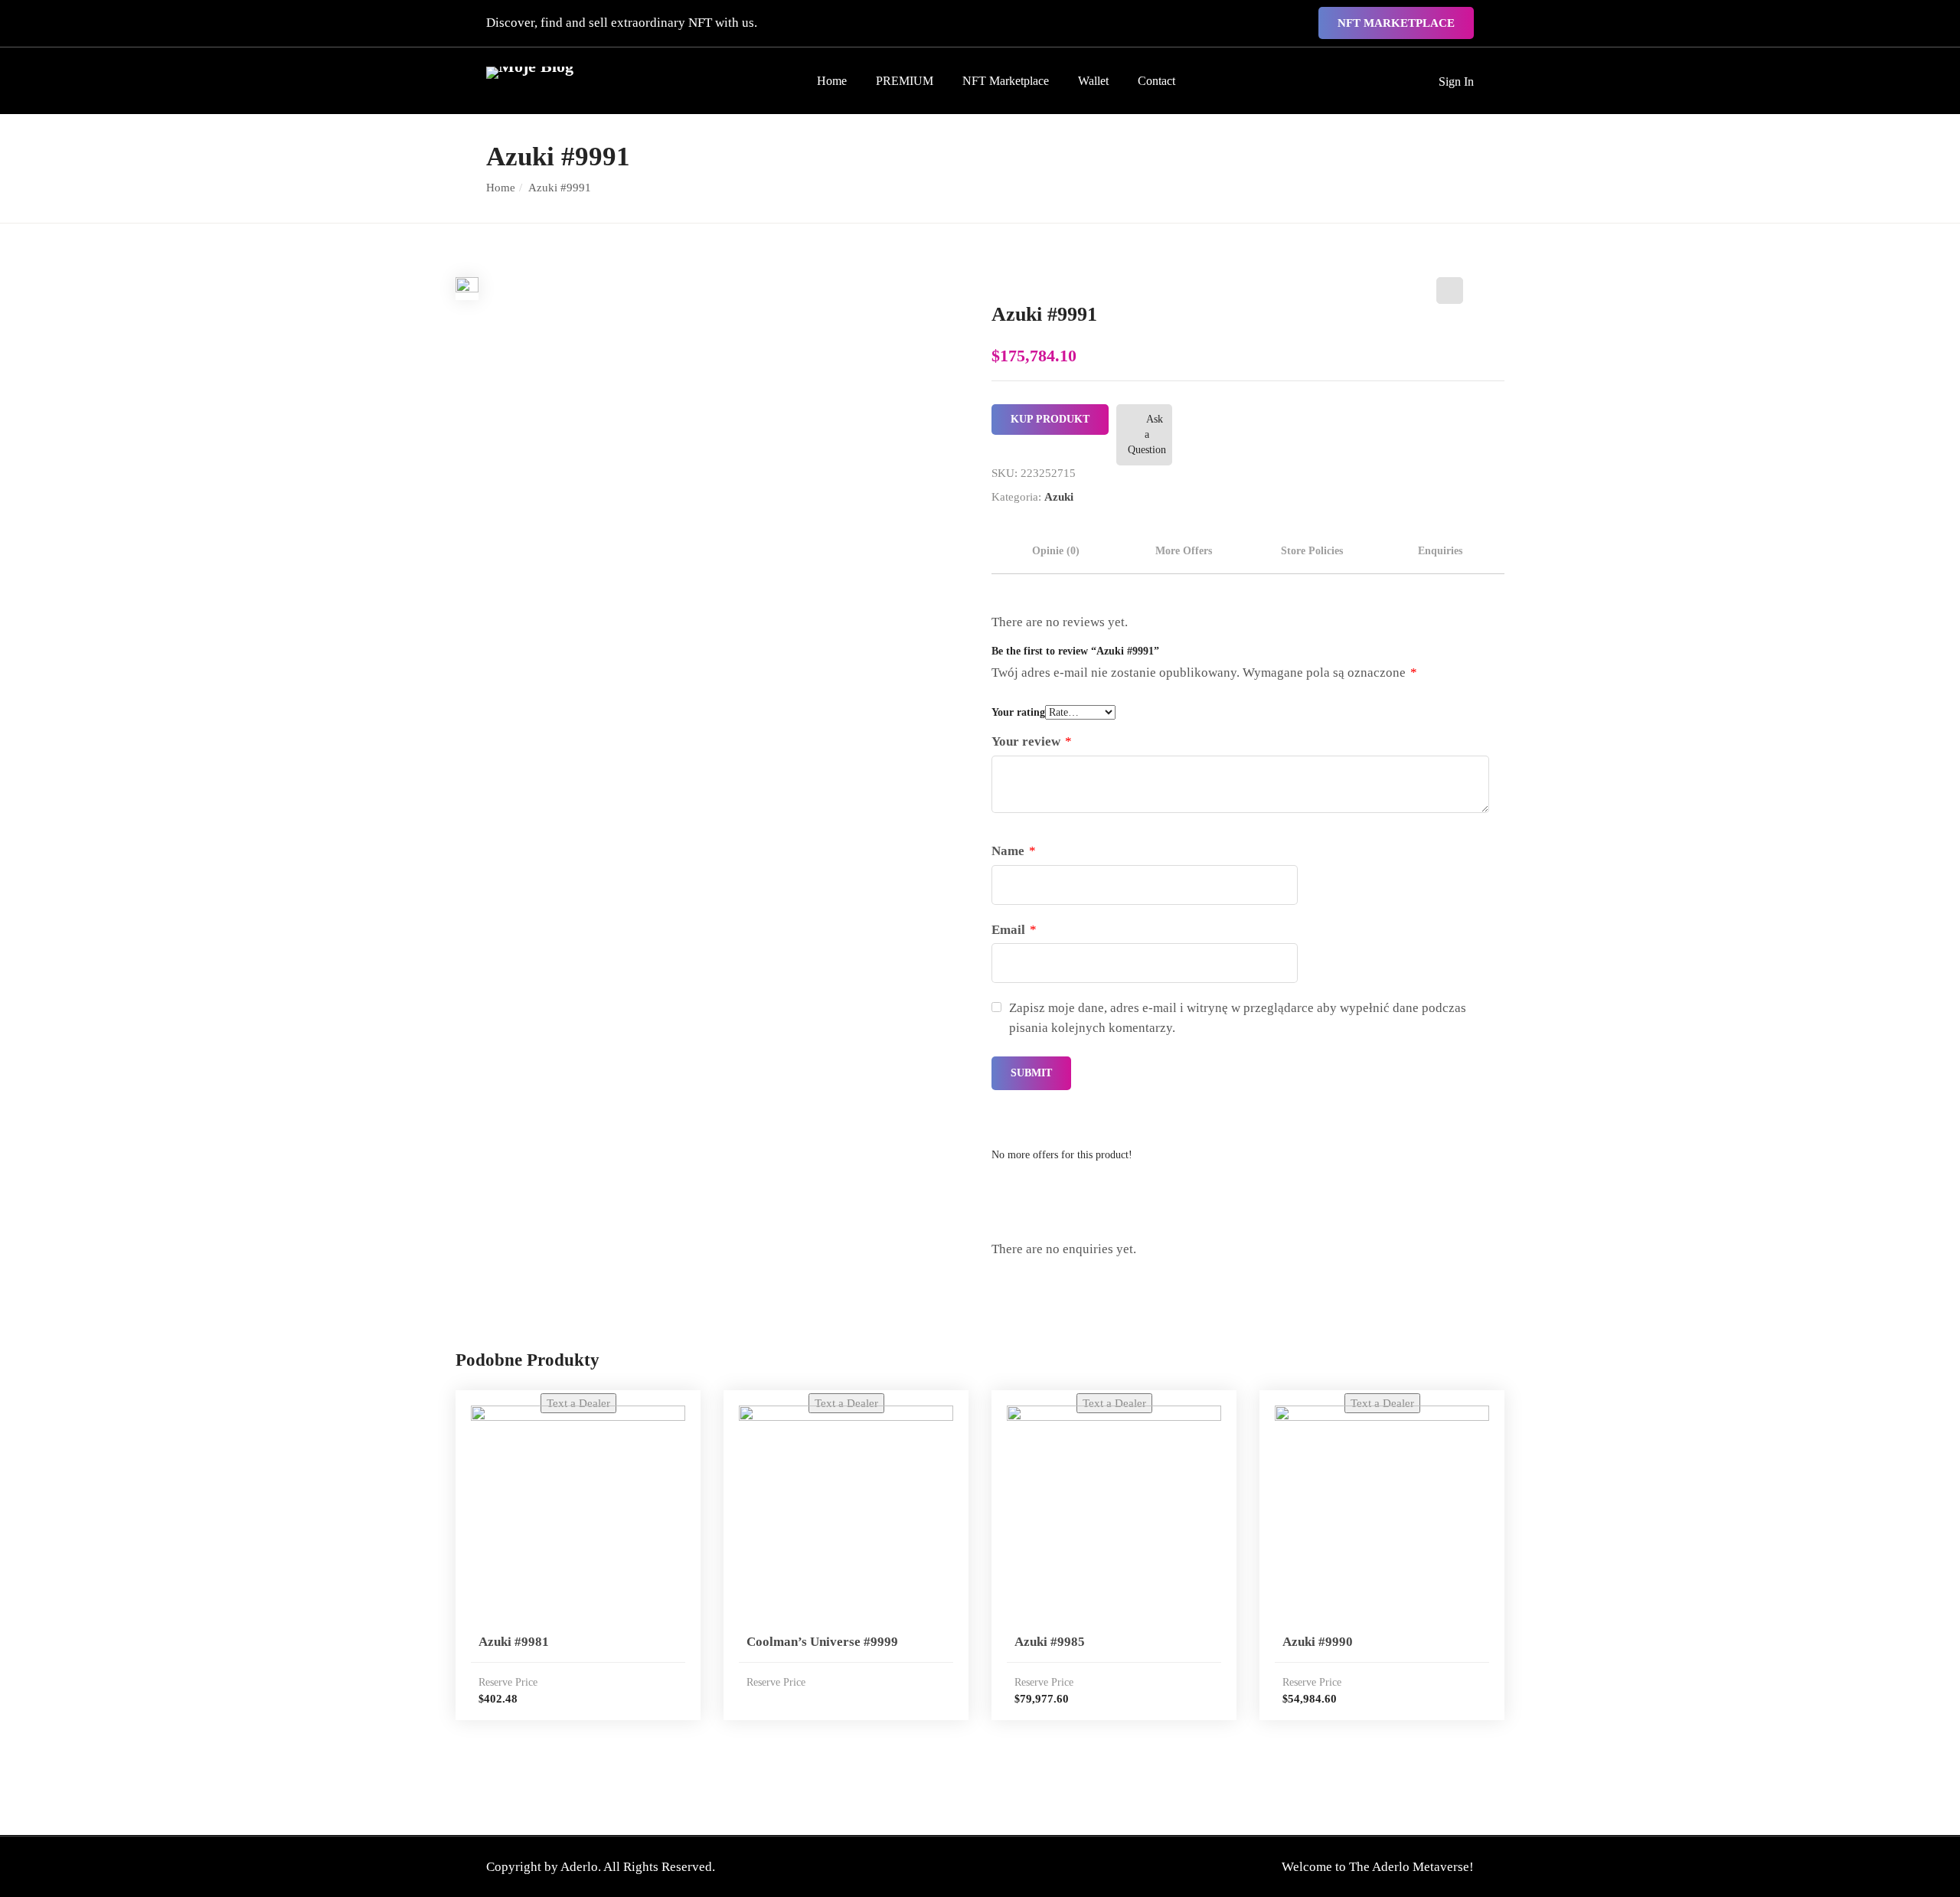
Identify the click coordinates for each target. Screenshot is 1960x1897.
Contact (1156, 81)
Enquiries (1440, 551)
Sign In (1456, 82)
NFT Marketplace (1396, 23)
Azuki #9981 (514, 1642)
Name (1014, 851)
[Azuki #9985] (1114, 1513)
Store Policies (1312, 551)
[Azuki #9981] (578, 1513)
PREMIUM (905, 81)
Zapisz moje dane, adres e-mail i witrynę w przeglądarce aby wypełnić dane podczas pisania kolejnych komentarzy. (1238, 1018)
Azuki (1059, 497)
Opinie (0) (1056, 551)
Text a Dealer (578, 1403)
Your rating (1018, 712)
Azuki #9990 (1318, 1642)
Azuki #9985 (1050, 1642)
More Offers (1184, 551)
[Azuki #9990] (1382, 1513)
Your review (1032, 741)
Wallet (1093, 81)
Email (1014, 930)
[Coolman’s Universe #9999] (846, 1513)
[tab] (1056, 551)
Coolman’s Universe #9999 (822, 1642)
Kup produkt (1050, 419)
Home (832, 81)
